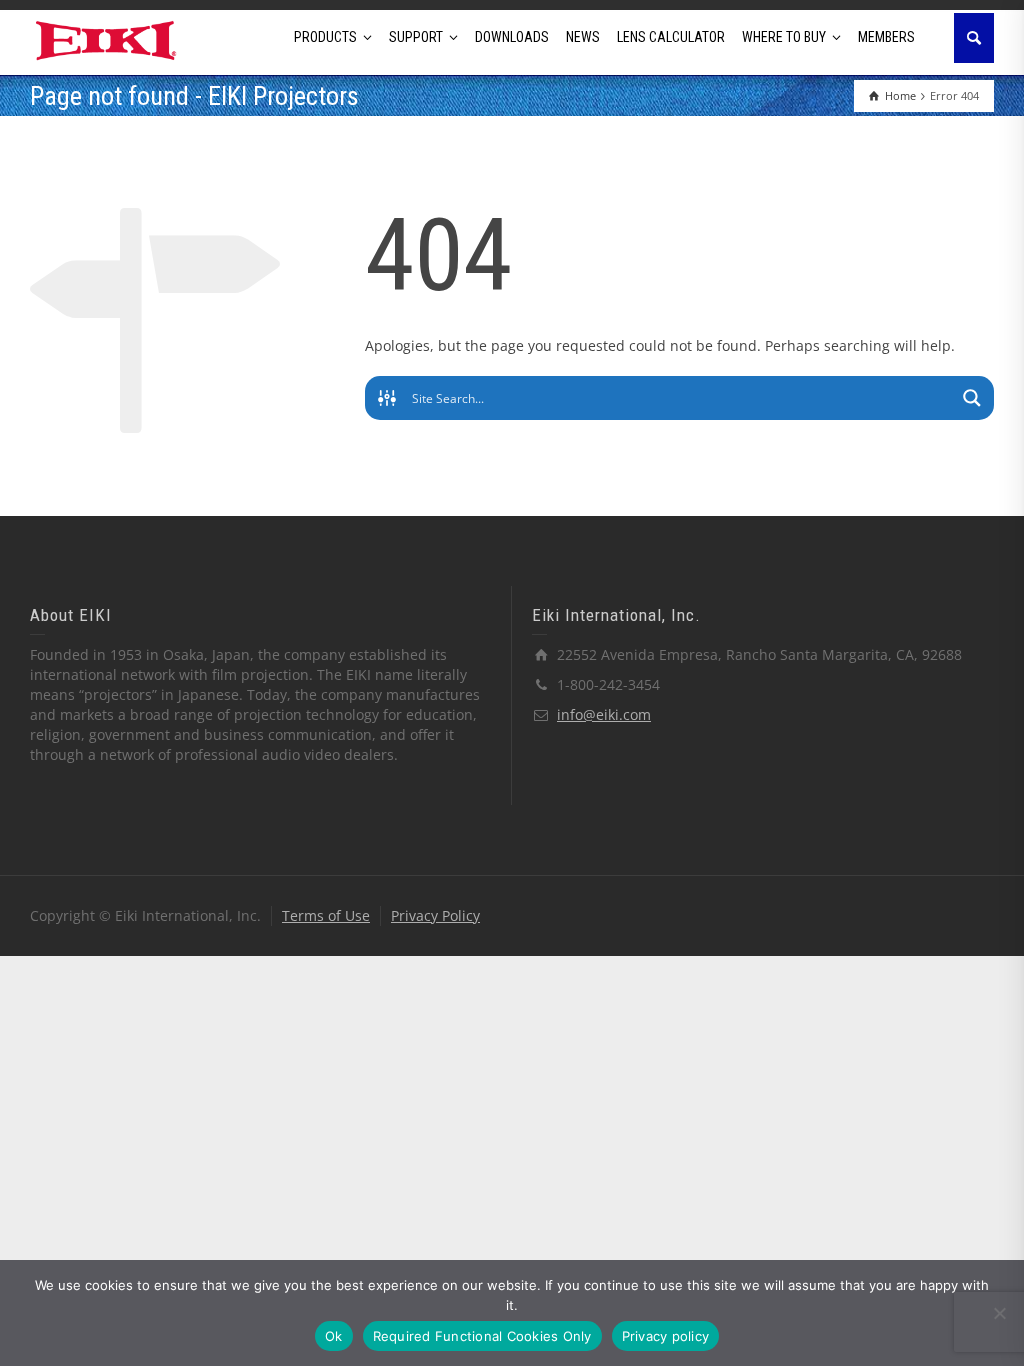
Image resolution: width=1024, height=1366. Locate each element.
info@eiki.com (604, 714)
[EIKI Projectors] (106, 38)
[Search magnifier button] (972, 398)
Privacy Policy (435, 915)
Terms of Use (326, 915)
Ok (334, 1336)
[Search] (974, 38)
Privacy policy (666, 1336)
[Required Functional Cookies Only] (999, 1313)
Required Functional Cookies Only (482, 1336)
